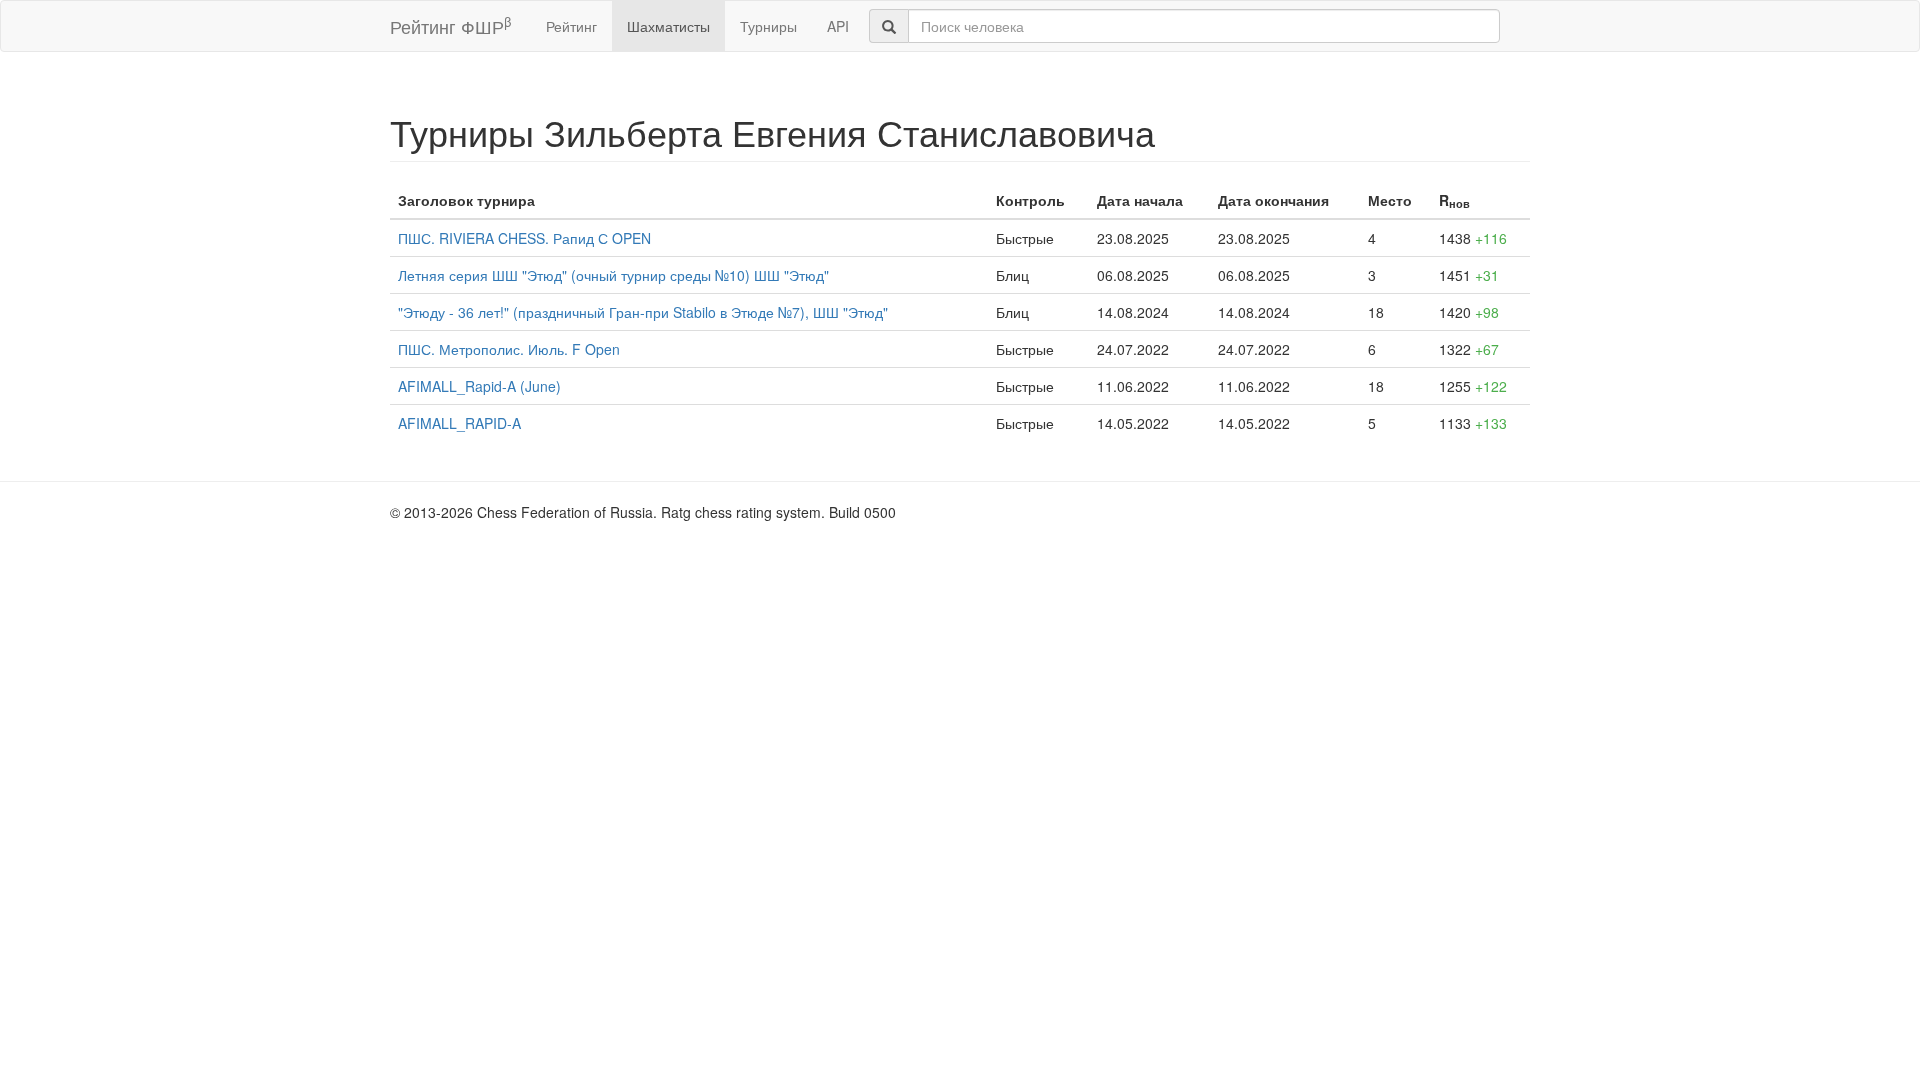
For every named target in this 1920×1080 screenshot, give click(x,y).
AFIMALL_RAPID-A (459, 423)
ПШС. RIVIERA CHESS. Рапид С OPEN (524, 238)
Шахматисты (668, 26)
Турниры (768, 26)
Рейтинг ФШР (450, 25)
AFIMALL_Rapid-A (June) (479, 386)
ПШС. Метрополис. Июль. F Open (509, 349)
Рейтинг (571, 26)
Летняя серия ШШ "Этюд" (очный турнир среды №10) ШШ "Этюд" (613, 275)
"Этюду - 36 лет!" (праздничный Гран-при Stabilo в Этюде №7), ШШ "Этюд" (643, 312)
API (838, 26)
